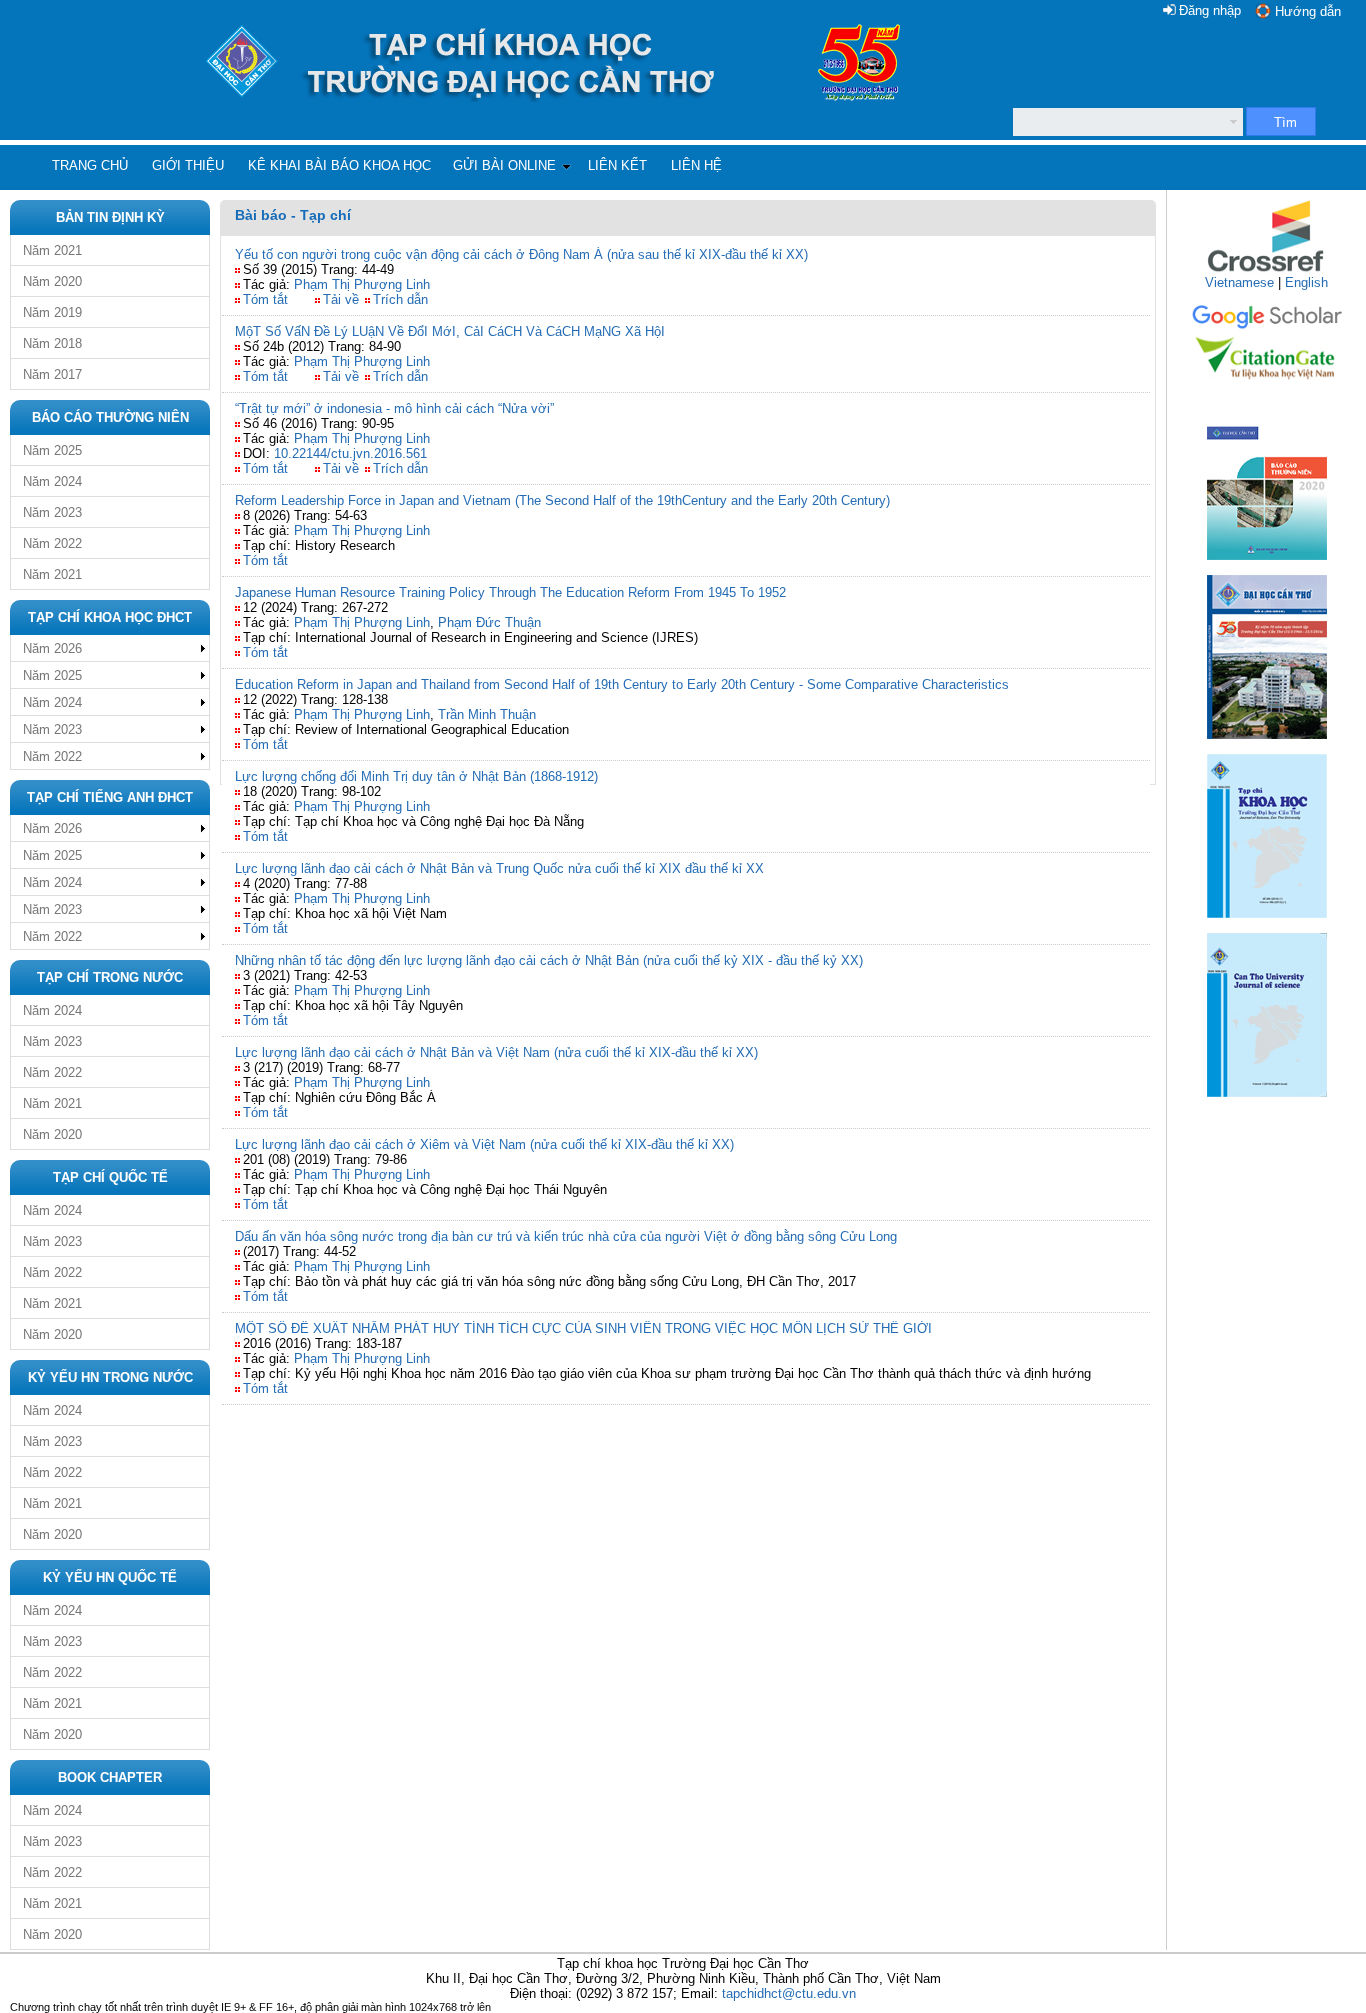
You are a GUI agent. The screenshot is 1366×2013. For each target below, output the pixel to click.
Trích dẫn (400, 299)
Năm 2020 (52, 281)
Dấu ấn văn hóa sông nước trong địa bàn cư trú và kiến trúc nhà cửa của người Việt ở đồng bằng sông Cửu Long (566, 1236)
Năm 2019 (52, 312)
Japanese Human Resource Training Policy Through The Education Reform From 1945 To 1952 (510, 592)
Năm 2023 (52, 512)
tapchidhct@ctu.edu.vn (789, 1993)
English (1306, 282)
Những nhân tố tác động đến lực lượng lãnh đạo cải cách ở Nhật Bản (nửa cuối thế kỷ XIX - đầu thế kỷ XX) (549, 960)
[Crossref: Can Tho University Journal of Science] (1267, 270)
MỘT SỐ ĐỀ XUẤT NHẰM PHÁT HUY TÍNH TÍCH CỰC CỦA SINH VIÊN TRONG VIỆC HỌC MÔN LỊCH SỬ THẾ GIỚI (583, 1328)
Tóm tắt (265, 299)
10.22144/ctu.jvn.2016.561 (350, 453)
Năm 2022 (52, 543)
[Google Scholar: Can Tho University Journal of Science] (1267, 325)
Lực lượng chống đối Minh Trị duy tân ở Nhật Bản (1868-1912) (416, 776)
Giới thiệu (188, 165)
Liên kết (617, 165)
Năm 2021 (52, 250)
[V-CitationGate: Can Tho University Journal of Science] (1267, 385)
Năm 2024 (52, 481)
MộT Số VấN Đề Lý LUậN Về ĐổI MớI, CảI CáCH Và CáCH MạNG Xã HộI (450, 331)
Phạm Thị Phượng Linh (362, 284)
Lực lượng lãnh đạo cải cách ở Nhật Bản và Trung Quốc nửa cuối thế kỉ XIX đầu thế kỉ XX (499, 868)
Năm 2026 (52, 648)
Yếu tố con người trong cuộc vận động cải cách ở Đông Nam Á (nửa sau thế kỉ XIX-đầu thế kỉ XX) (521, 254)
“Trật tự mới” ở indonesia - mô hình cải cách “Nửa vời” (394, 408)
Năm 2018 (52, 343)
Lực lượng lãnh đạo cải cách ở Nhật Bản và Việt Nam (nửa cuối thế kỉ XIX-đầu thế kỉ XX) (496, 1052)
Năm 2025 (52, 450)
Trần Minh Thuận (487, 714)
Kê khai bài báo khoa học (339, 165)
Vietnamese (1239, 282)
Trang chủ (90, 165)
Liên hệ (696, 165)
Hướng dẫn (1308, 11)
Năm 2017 (52, 374)
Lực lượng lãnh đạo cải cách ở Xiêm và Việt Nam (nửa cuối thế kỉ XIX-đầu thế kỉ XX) (484, 1144)
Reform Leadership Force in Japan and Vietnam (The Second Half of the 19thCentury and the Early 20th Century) (562, 500)
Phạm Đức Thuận (489, 622)
